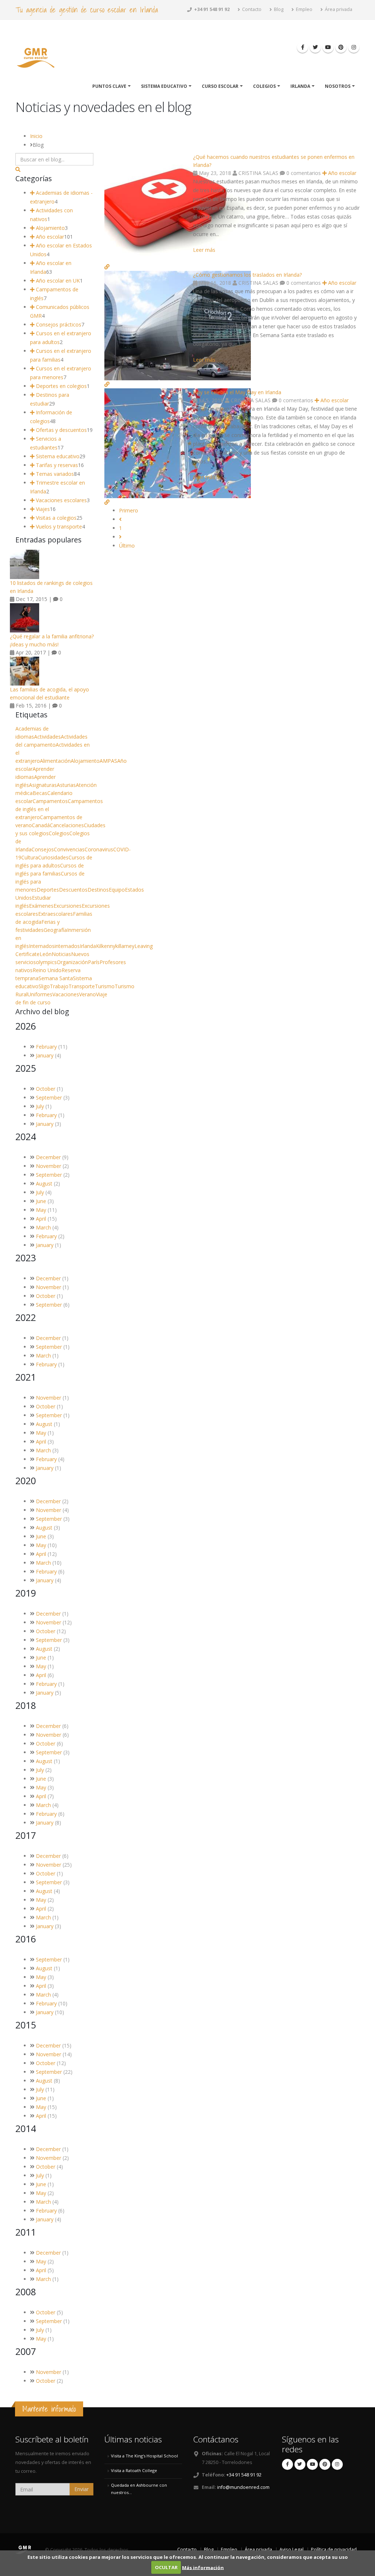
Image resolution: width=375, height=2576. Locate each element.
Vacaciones (66, 994)
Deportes (48, 890)
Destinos (98, 890)
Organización (72, 962)
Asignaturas (43, 785)
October (46, 1089)
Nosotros (338, 86)
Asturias (66, 785)
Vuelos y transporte (58, 527)
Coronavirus (99, 849)
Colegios (264, 86)
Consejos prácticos (58, 324)
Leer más (204, 250)
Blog (278, 9)
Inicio (36, 136)
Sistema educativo (164, 86)
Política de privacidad (334, 2549)
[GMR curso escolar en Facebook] (302, 47)
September (49, 1097)
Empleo (304, 9)
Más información (203, 2567)
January (45, 1055)
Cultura (30, 857)
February (46, 1047)
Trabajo (59, 986)
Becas (40, 793)
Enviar (81, 2489)
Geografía (55, 930)
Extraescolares (55, 914)
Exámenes (41, 906)
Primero (129, 510)
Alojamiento (50, 228)
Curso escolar (220, 86)
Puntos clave (109, 86)
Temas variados (54, 474)
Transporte (82, 986)
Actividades (47, 737)
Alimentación (55, 761)
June (41, 1201)
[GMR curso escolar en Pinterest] (341, 47)
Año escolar (341, 173)
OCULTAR (166, 2567)
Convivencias (69, 849)
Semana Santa (56, 978)
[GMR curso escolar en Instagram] (354, 47)
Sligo (44, 986)
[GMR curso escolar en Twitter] (315, 47)
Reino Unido (47, 970)
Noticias (61, 954)
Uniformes (40, 994)
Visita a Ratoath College (134, 2470)
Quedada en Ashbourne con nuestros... (139, 2489)
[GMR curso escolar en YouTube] (328, 47)
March (43, 1227)
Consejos (43, 849)
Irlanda (300, 86)
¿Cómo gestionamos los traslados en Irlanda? (247, 275)
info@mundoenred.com (243, 2487)
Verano (88, 994)
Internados (42, 946)
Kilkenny (106, 946)
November (49, 1166)
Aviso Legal (292, 2549)
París (94, 962)
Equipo (117, 890)
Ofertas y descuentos (61, 430)
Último (127, 546)
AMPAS (108, 761)
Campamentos (50, 801)
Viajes (42, 509)
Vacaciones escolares (61, 500)
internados (67, 946)
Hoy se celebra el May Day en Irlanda (237, 392)
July (40, 1106)
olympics (46, 962)
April (41, 1219)
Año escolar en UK (57, 281)
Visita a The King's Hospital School (144, 2456)
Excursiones (68, 906)
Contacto (251, 9)
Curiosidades (53, 857)
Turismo (105, 986)
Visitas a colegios (55, 518)
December (48, 1157)
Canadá (41, 825)
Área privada (338, 9)
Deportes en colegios (61, 386)
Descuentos (73, 890)
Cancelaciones (67, 825)
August (44, 1184)
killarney (125, 946)
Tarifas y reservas (56, 465)
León (46, 954)
